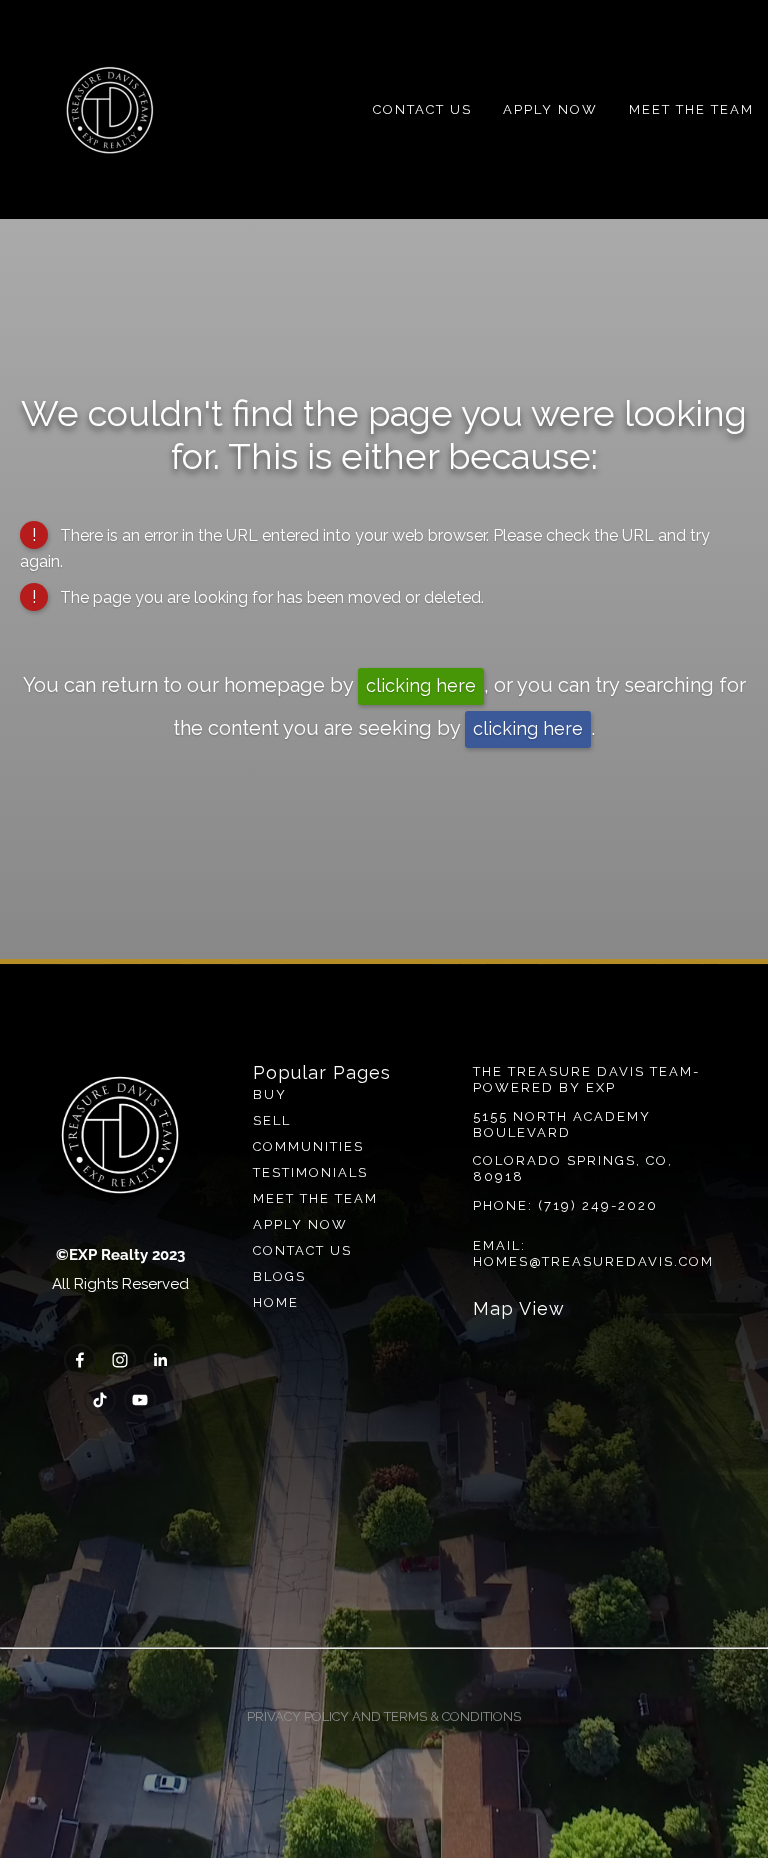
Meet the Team (691, 109)
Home (276, 1302)
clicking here (421, 685)
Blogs (279, 1276)
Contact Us (422, 109)
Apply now (300, 1224)
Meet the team (315, 1198)
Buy (270, 1094)
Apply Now (550, 109)
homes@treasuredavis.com (593, 1261)
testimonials (310, 1172)
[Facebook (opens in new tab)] (80, 1360)
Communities (308, 1146)
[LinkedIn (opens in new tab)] (160, 1360)
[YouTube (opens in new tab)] (140, 1400)
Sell (272, 1120)
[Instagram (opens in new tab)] (120, 1360)
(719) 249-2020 (598, 1205)
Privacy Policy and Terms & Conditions (384, 1716)
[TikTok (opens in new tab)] (100, 1400)
